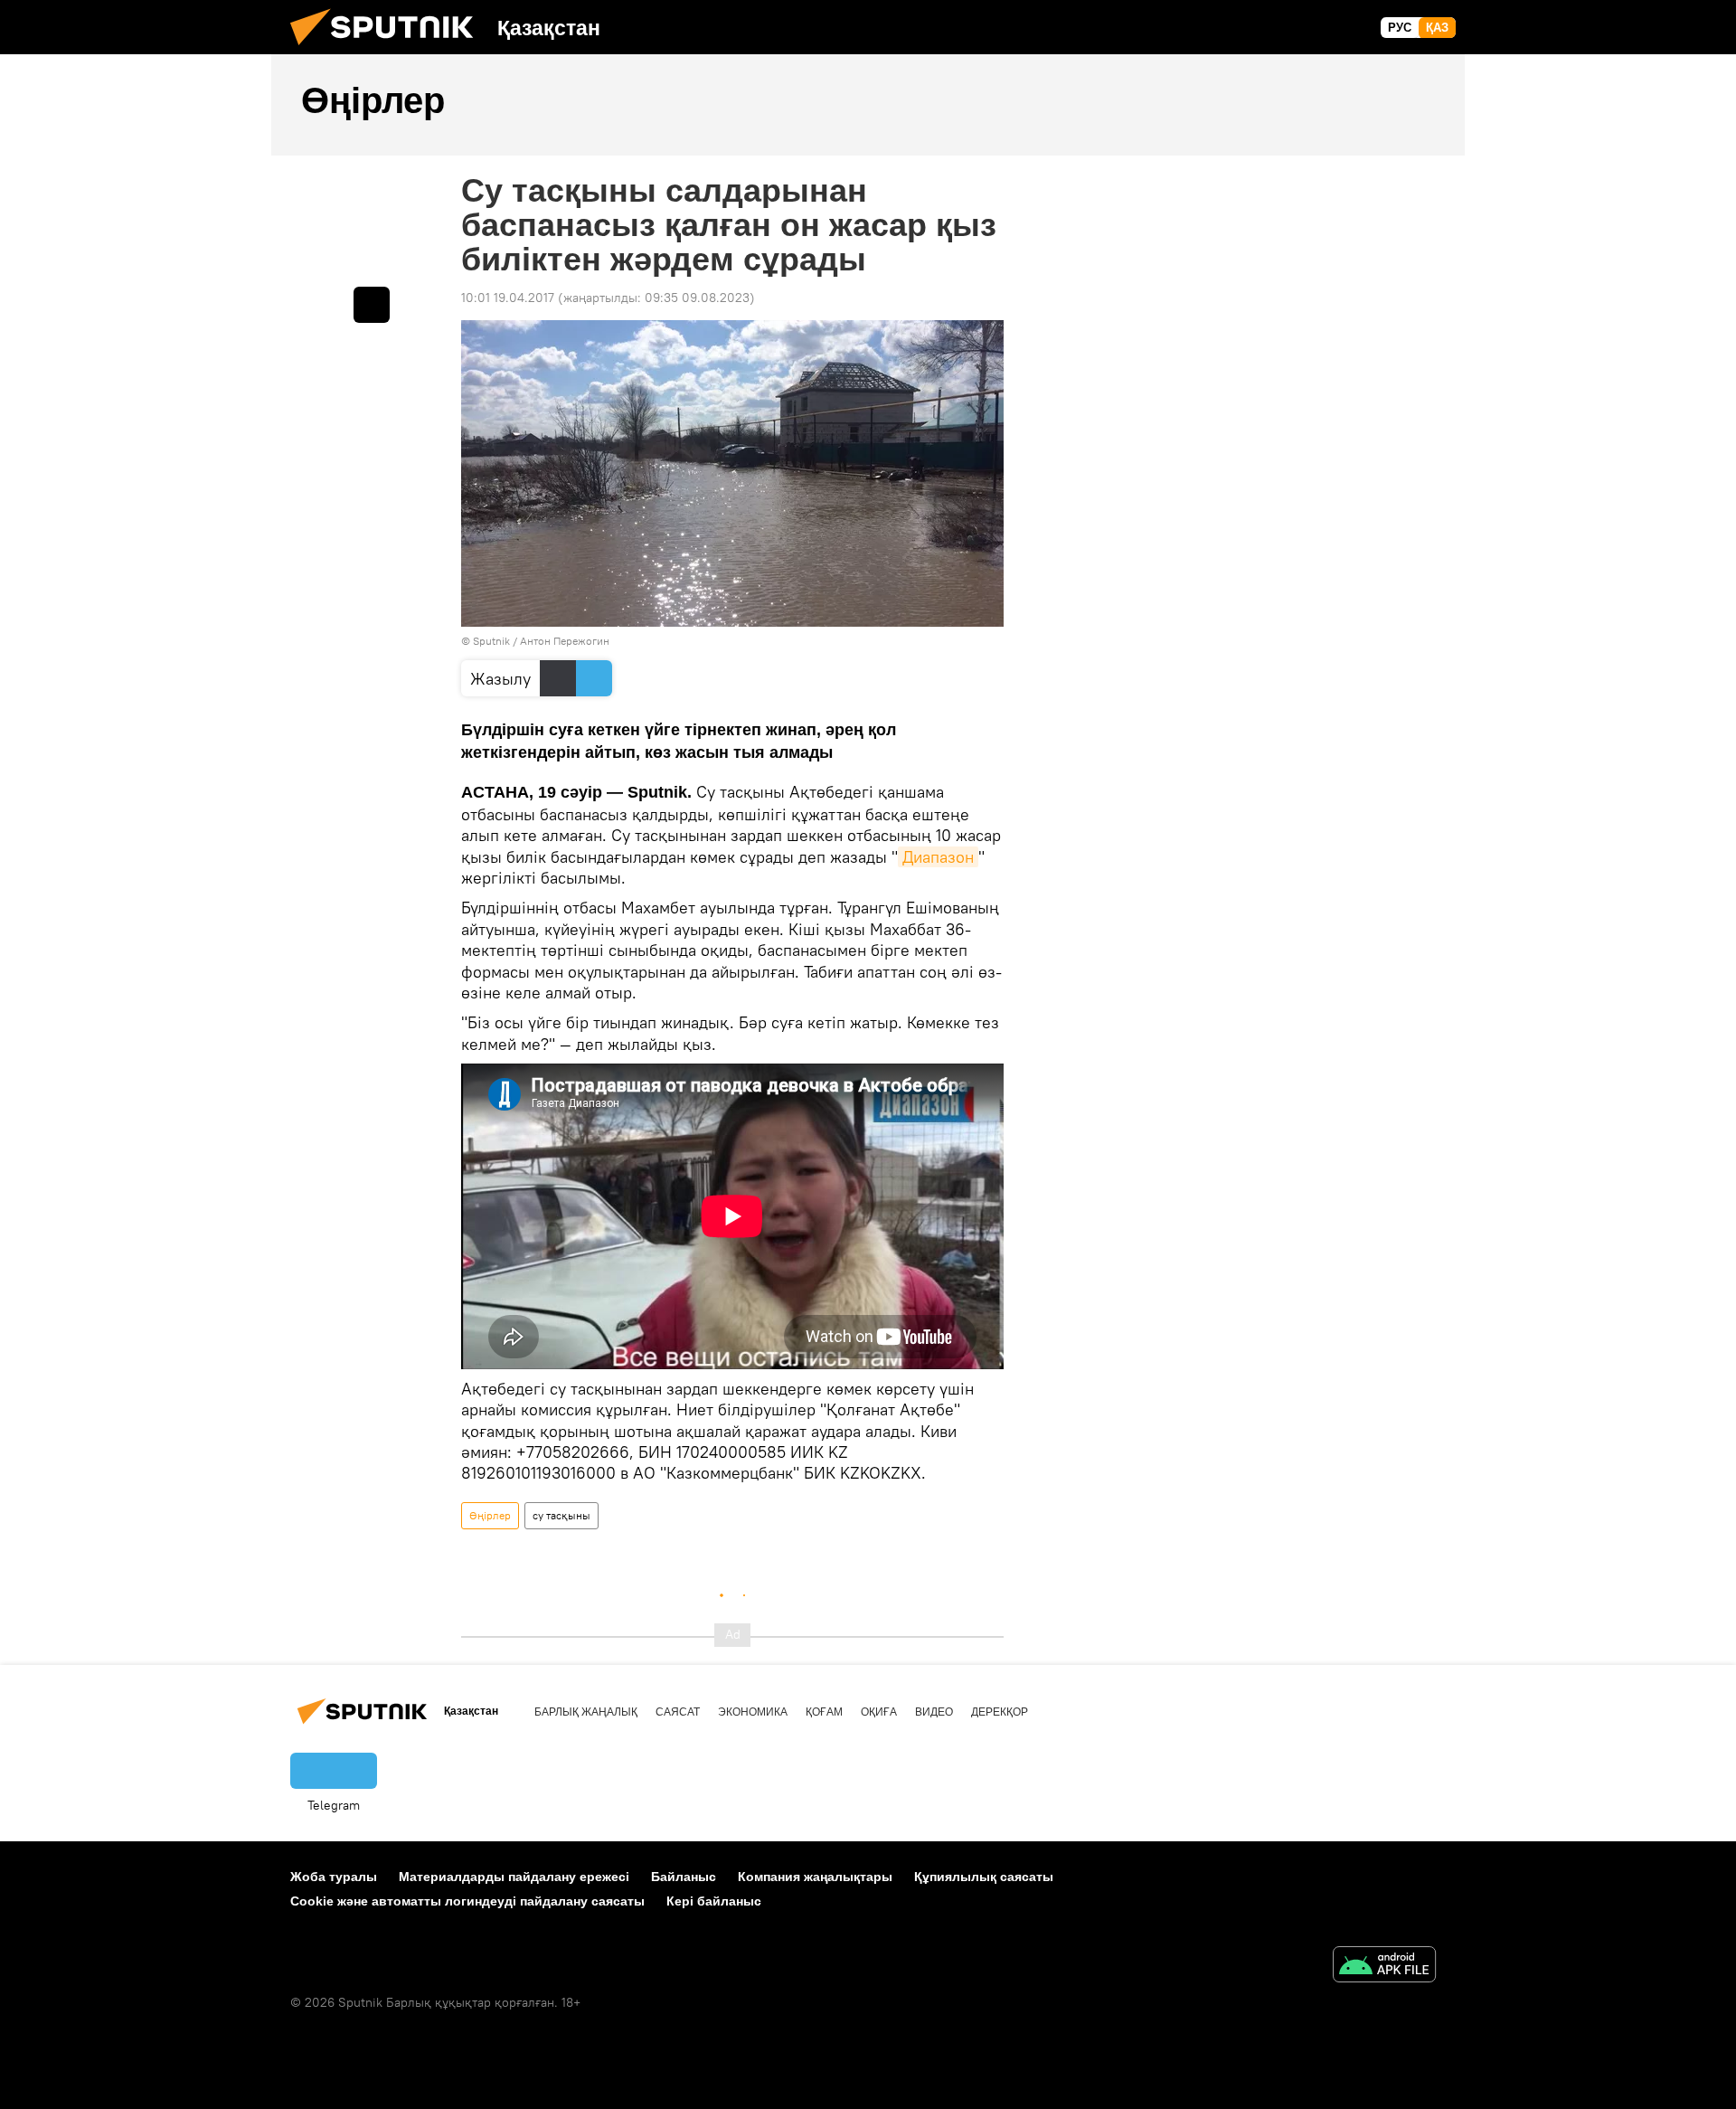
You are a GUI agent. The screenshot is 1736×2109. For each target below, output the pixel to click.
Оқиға (879, 1712)
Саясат (678, 1712)
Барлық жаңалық (586, 1712)
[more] (372, 305)
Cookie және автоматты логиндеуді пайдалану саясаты (467, 1901)
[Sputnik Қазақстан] (389, 50)
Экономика (753, 1712)
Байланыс (684, 1877)
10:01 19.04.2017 (508, 298)
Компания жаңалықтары (815, 1877)
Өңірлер (490, 1515)
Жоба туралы (334, 1877)
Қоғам (824, 1712)
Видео (934, 1712)
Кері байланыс (714, 1901)
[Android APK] (1384, 1967)
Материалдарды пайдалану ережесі (514, 1877)
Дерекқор (1000, 1712)
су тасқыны (561, 1515)
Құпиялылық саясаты (984, 1877)
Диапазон (938, 857)
